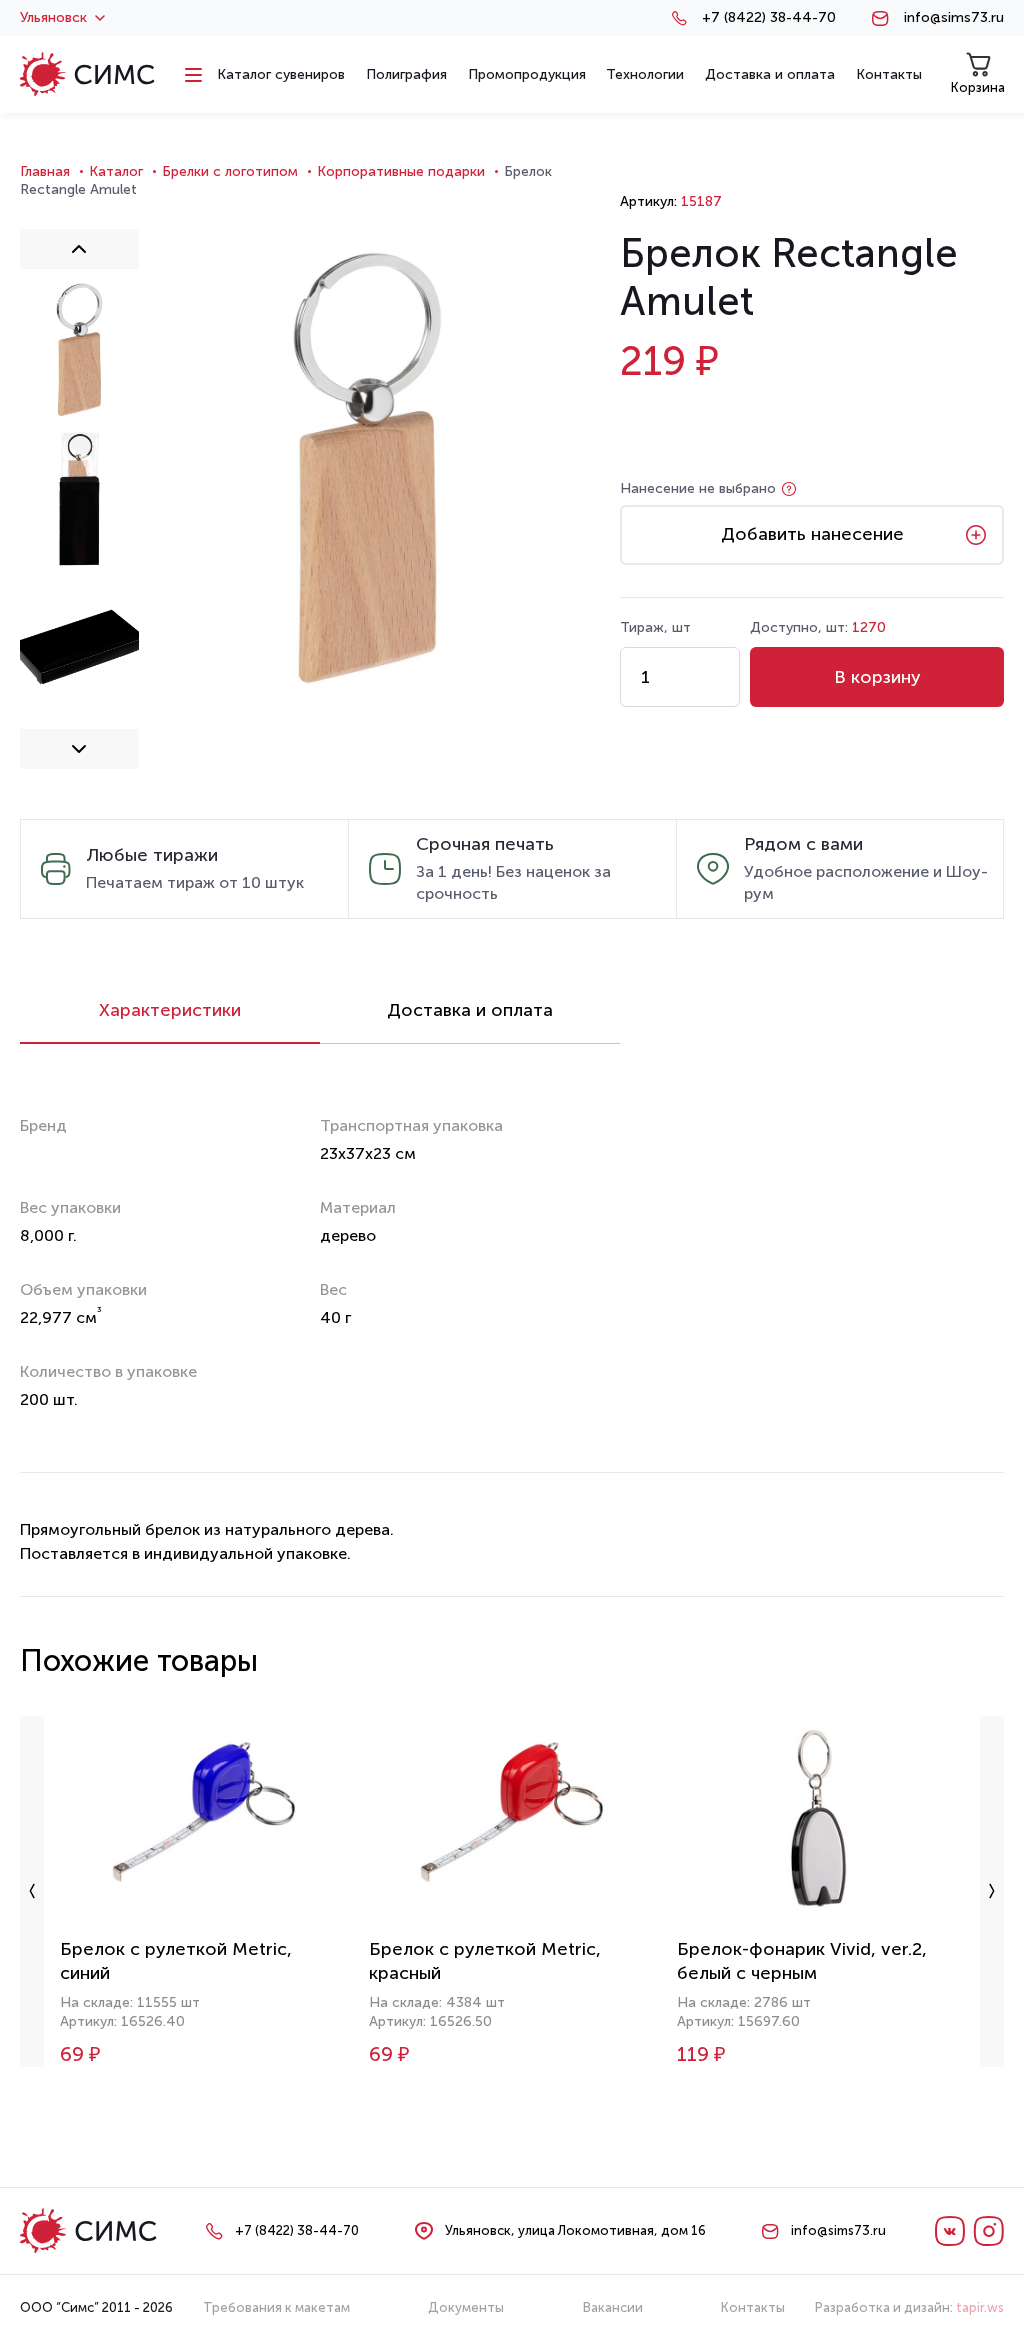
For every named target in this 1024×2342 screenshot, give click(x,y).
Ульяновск (53, 18)
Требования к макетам (276, 2307)
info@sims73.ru (954, 18)
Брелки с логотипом (230, 171)
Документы (466, 2307)
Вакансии (613, 2307)
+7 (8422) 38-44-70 (769, 18)
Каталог (116, 171)
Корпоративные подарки (401, 171)
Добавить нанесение (812, 534)
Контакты (753, 2307)
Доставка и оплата (470, 1010)
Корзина (978, 87)
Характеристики (170, 1010)
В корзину (877, 677)
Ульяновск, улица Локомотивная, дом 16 (575, 2230)
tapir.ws (980, 2307)
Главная (45, 171)
